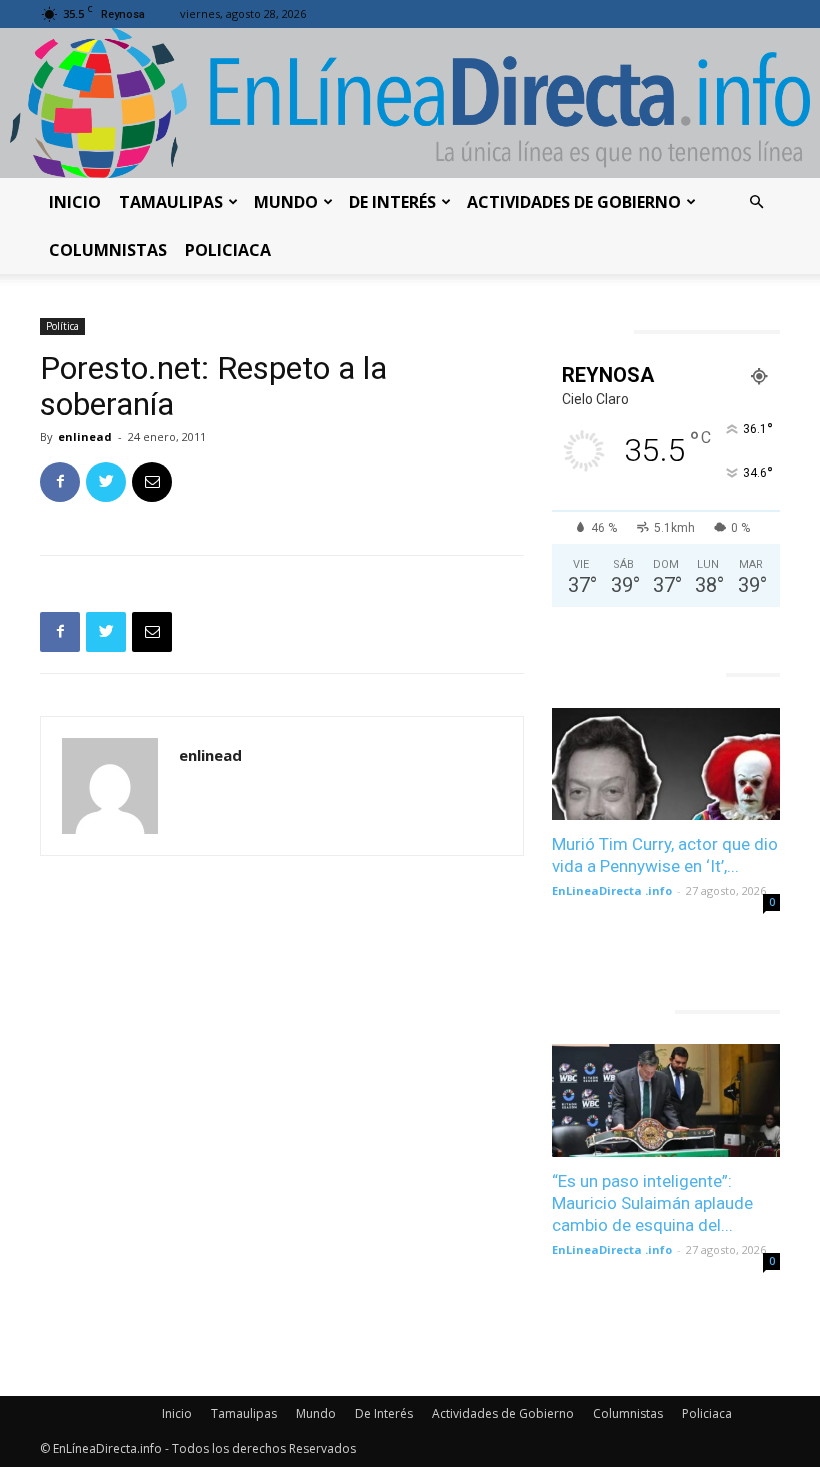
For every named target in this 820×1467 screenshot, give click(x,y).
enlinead (85, 436)
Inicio (75, 202)
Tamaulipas (171, 202)
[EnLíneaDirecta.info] (410, 103)
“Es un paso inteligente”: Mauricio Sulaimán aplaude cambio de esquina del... (652, 1203)
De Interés (392, 202)
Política (62, 326)
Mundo (286, 202)
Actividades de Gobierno (574, 202)
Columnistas (108, 250)
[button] (756, 202)
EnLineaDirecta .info (612, 890)
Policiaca (228, 250)
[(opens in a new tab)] (666, 764)
